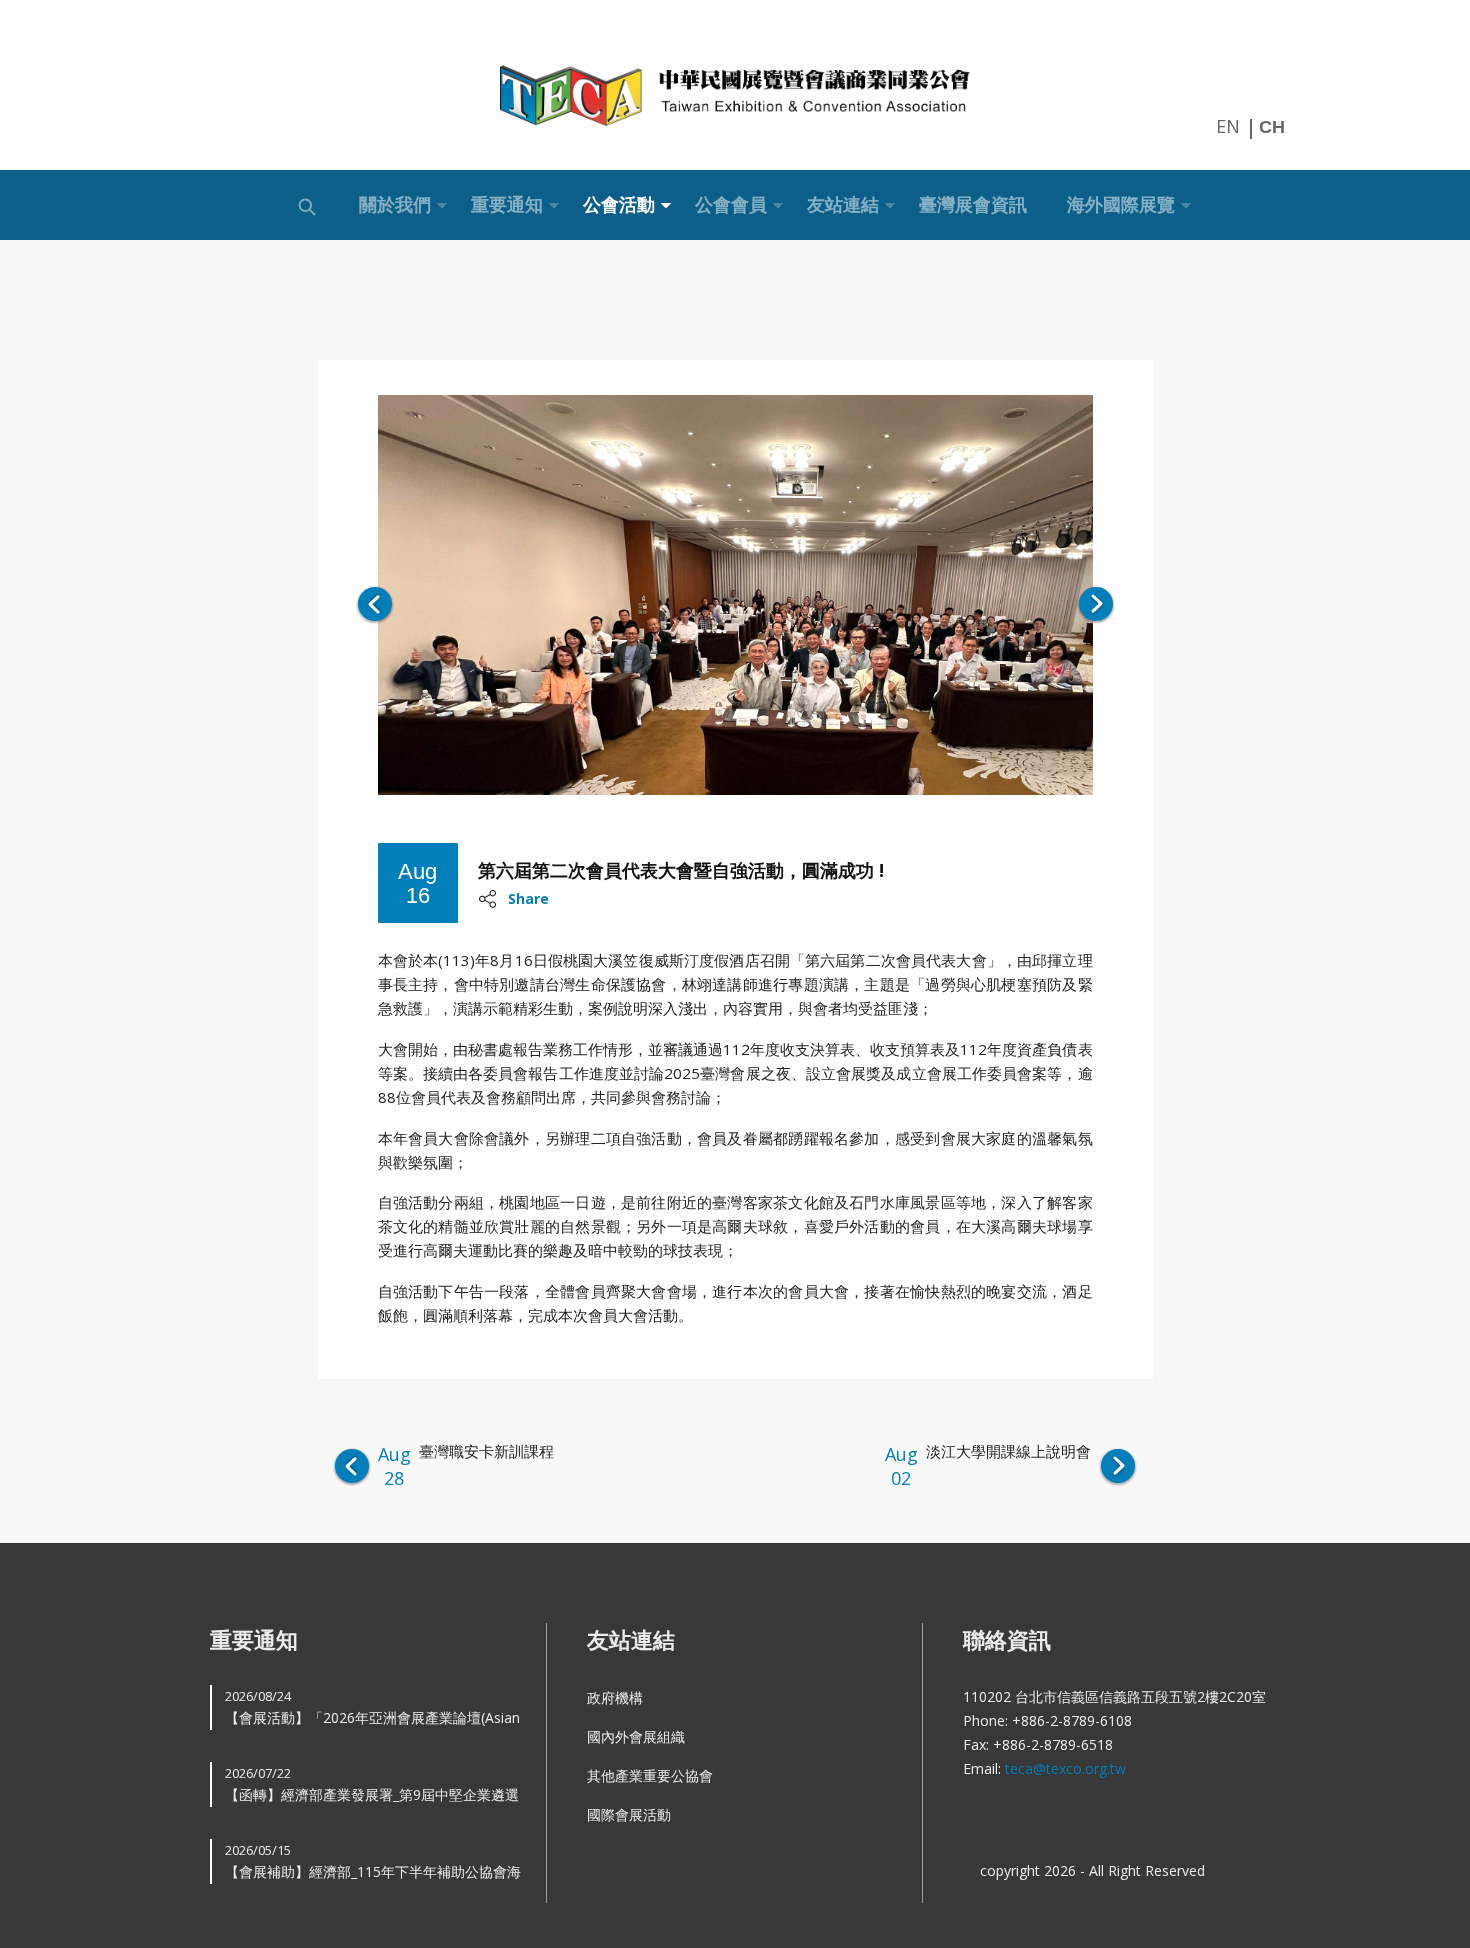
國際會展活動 (629, 1814)
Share (528, 898)
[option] (735, 595)
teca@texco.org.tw (1065, 1768)
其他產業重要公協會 (650, 1775)
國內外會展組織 (636, 1736)
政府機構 (615, 1697)
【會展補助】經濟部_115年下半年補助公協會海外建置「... (373, 1862)
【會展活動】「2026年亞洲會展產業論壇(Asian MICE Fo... (372, 1708)
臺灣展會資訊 (973, 204)
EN (1228, 126)
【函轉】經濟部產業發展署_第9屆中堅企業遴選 (372, 1784)
